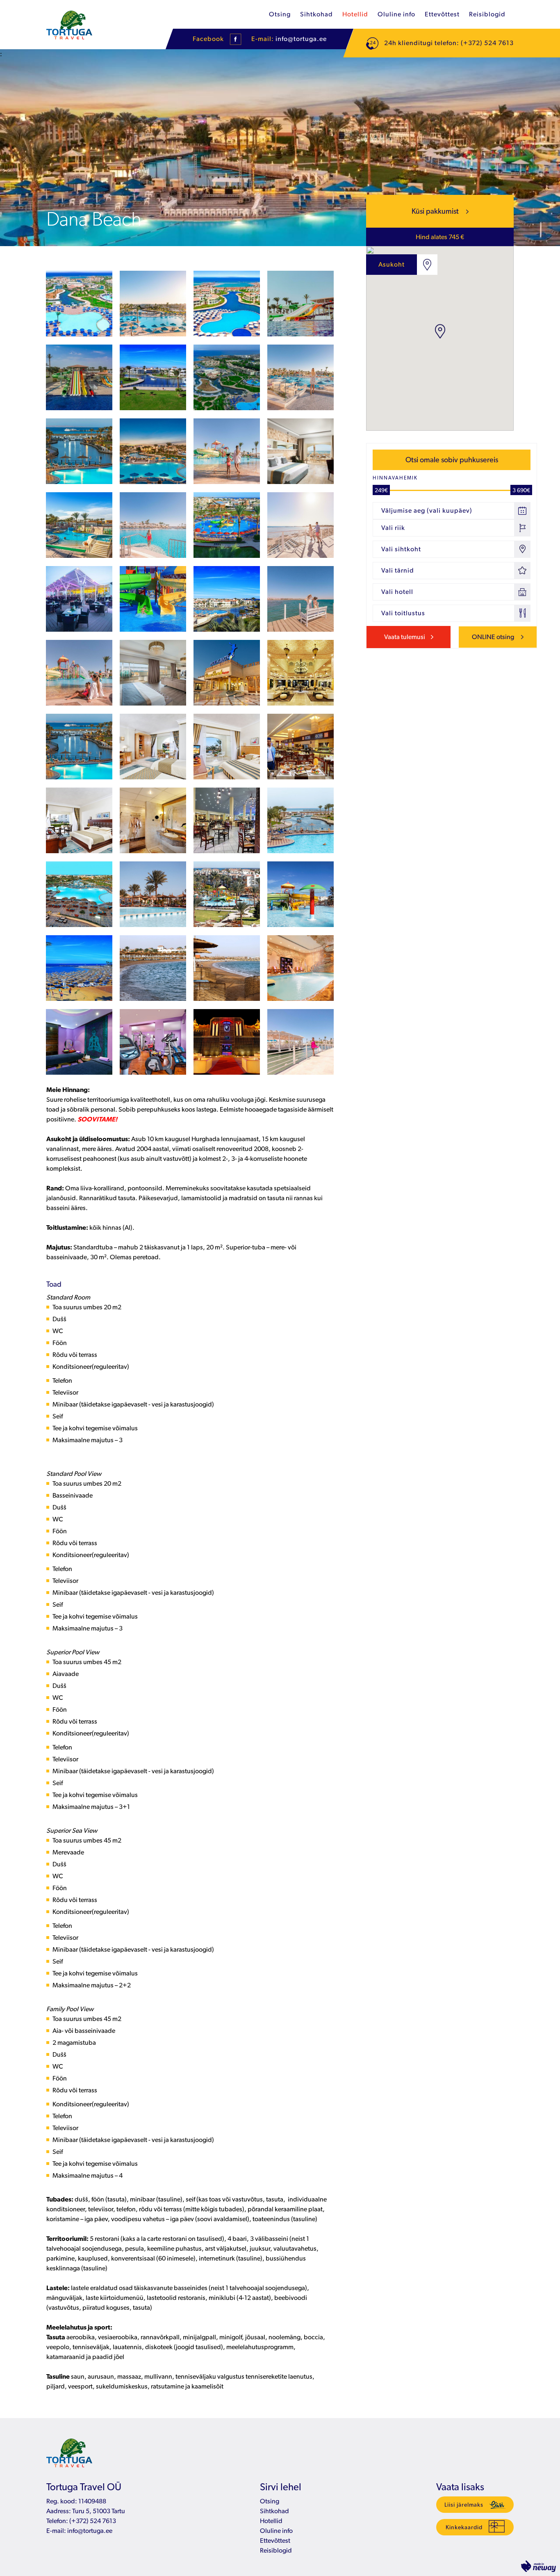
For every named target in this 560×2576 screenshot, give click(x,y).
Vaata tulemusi (405, 637)
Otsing (280, 14)
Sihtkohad (316, 14)
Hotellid (355, 14)
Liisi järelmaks (464, 2505)
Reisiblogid (487, 14)
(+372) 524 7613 (92, 2521)
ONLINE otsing (494, 637)
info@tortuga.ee (301, 39)
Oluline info (396, 14)
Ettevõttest (442, 14)
